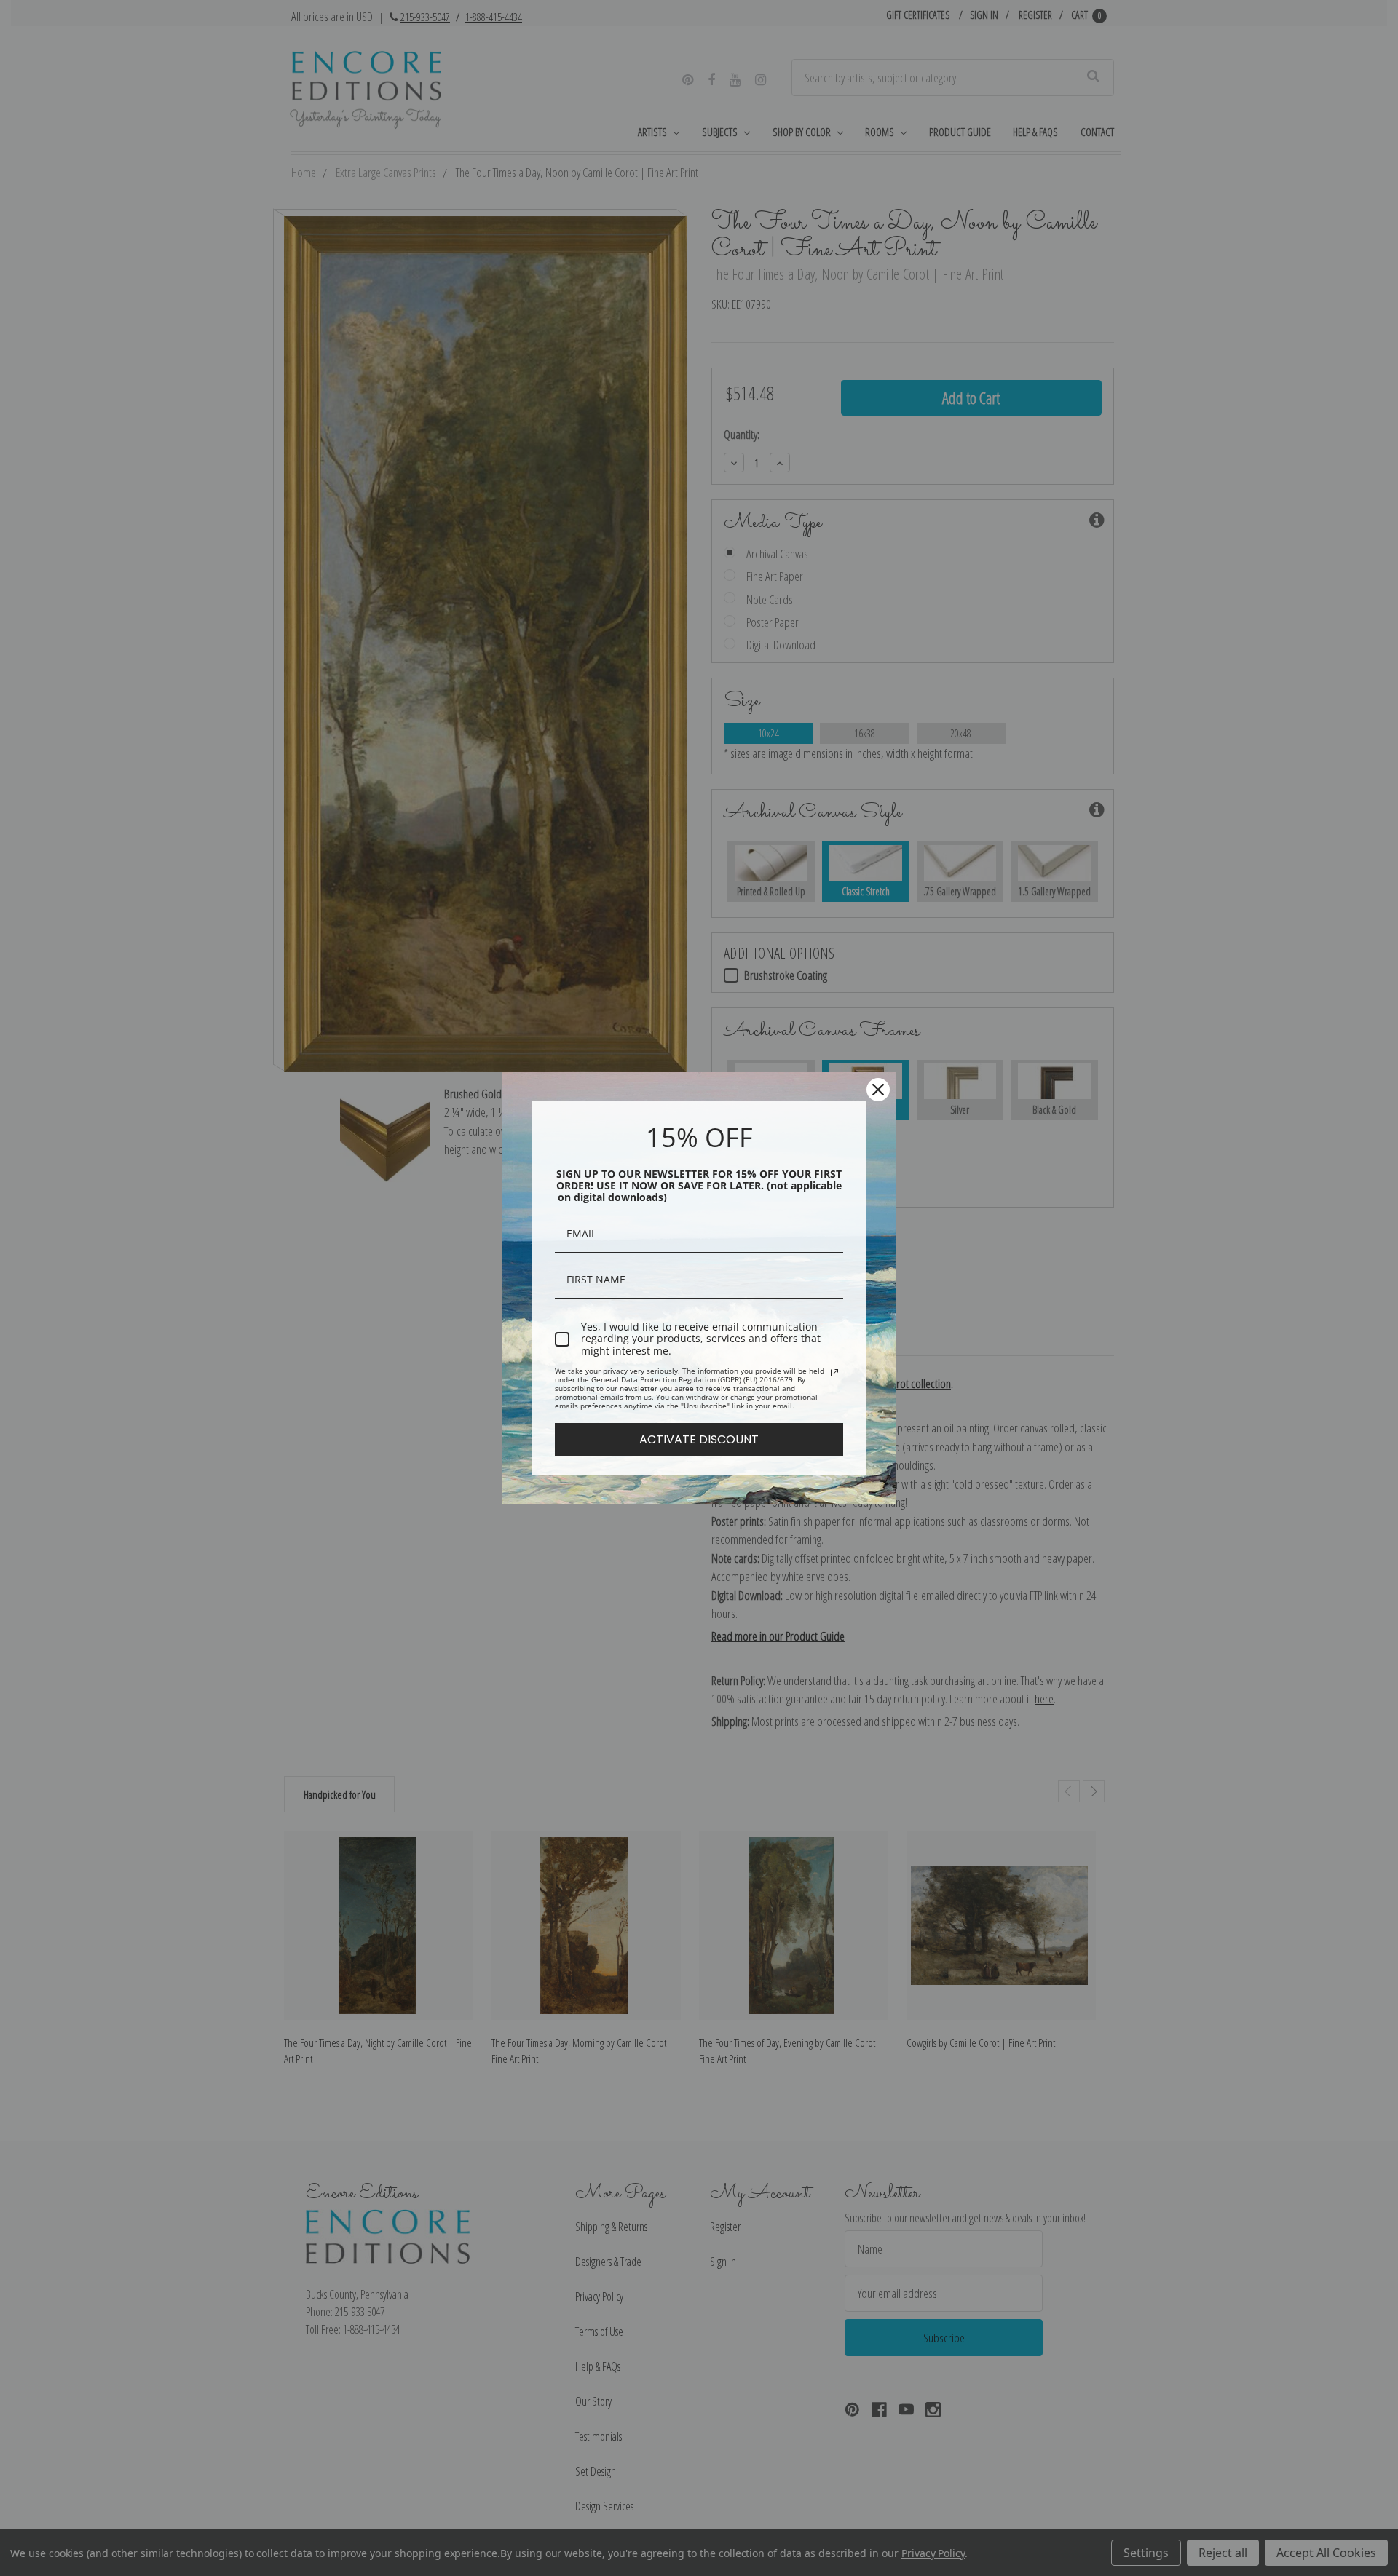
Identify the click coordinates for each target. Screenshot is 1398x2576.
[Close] (878, 1090)
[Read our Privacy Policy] (834, 1373)
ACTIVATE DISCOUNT (699, 1439)
